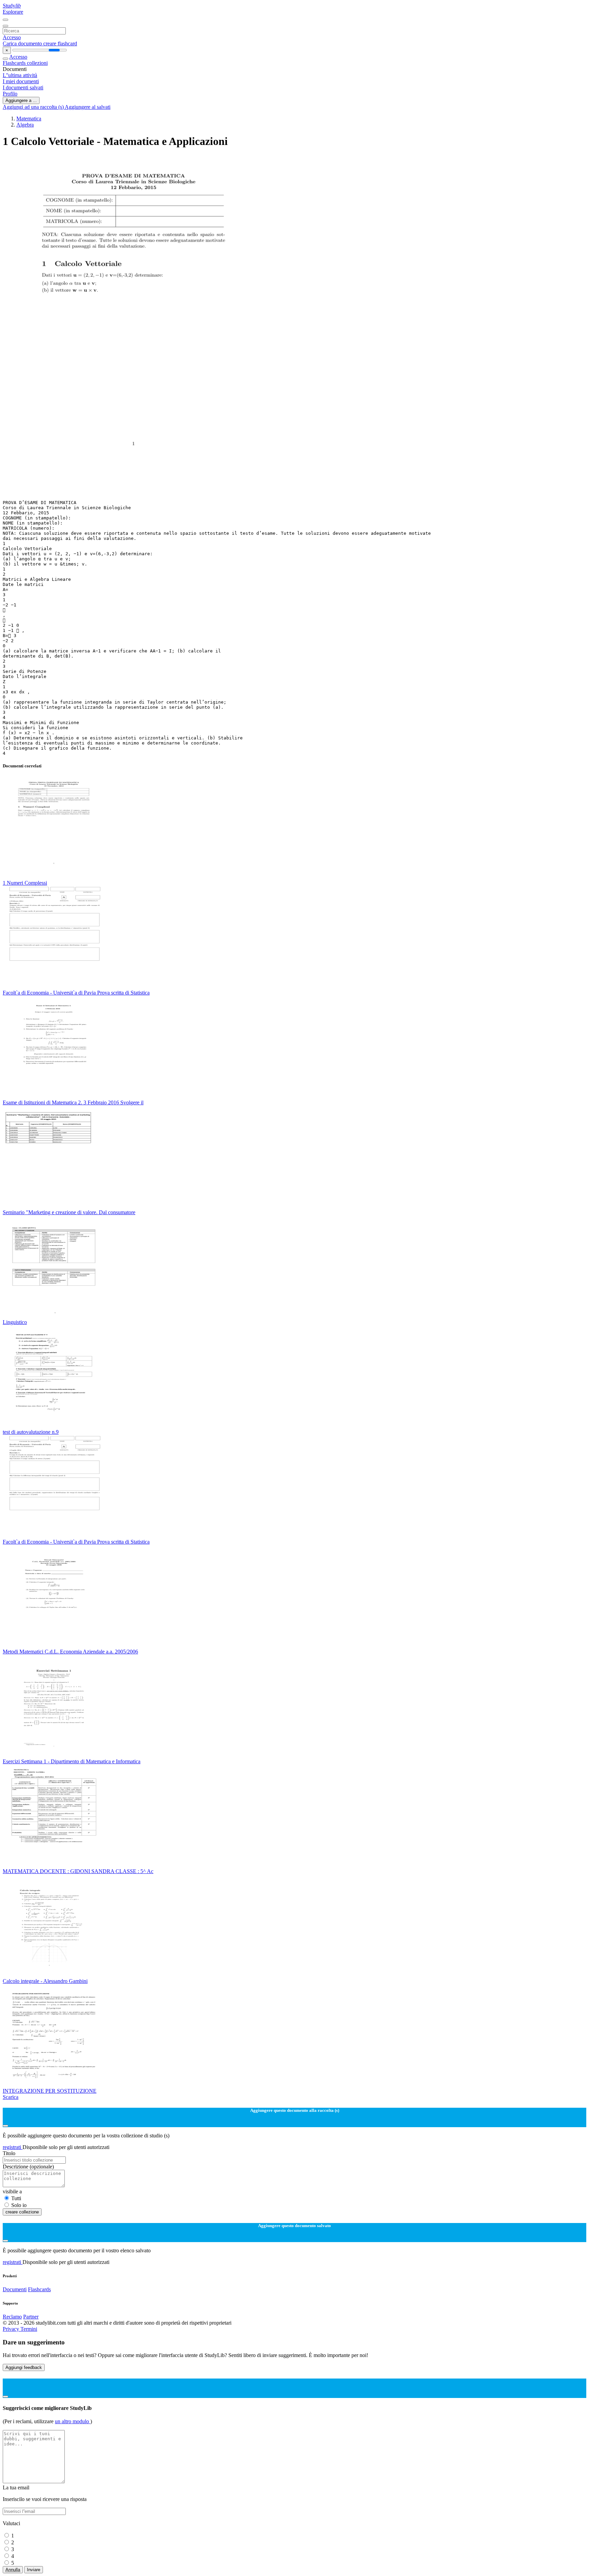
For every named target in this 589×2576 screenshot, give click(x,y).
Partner (31, 2317)
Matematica (29, 119)
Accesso (12, 37)
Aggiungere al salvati (88, 107)
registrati (13, 2147)
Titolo (9, 2153)
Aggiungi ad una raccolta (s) (34, 107)
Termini (29, 2329)
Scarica (11, 2097)
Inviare (34, 2570)
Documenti (15, 2289)
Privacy (12, 2329)
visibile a (12, 2191)
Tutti (16, 2198)
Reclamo (12, 2317)
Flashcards (15, 63)
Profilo (10, 94)
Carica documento (23, 43)
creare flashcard (60, 43)
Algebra (25, 125)
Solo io (19, 2205)
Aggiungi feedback (24, 2367)
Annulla (13, 2570)
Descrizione (28, 2167)
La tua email (16, 2487)
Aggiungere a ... (21, 100)
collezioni (37, 63)
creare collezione (22, 2212)
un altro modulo (73, 2421)
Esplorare (13, 12)
